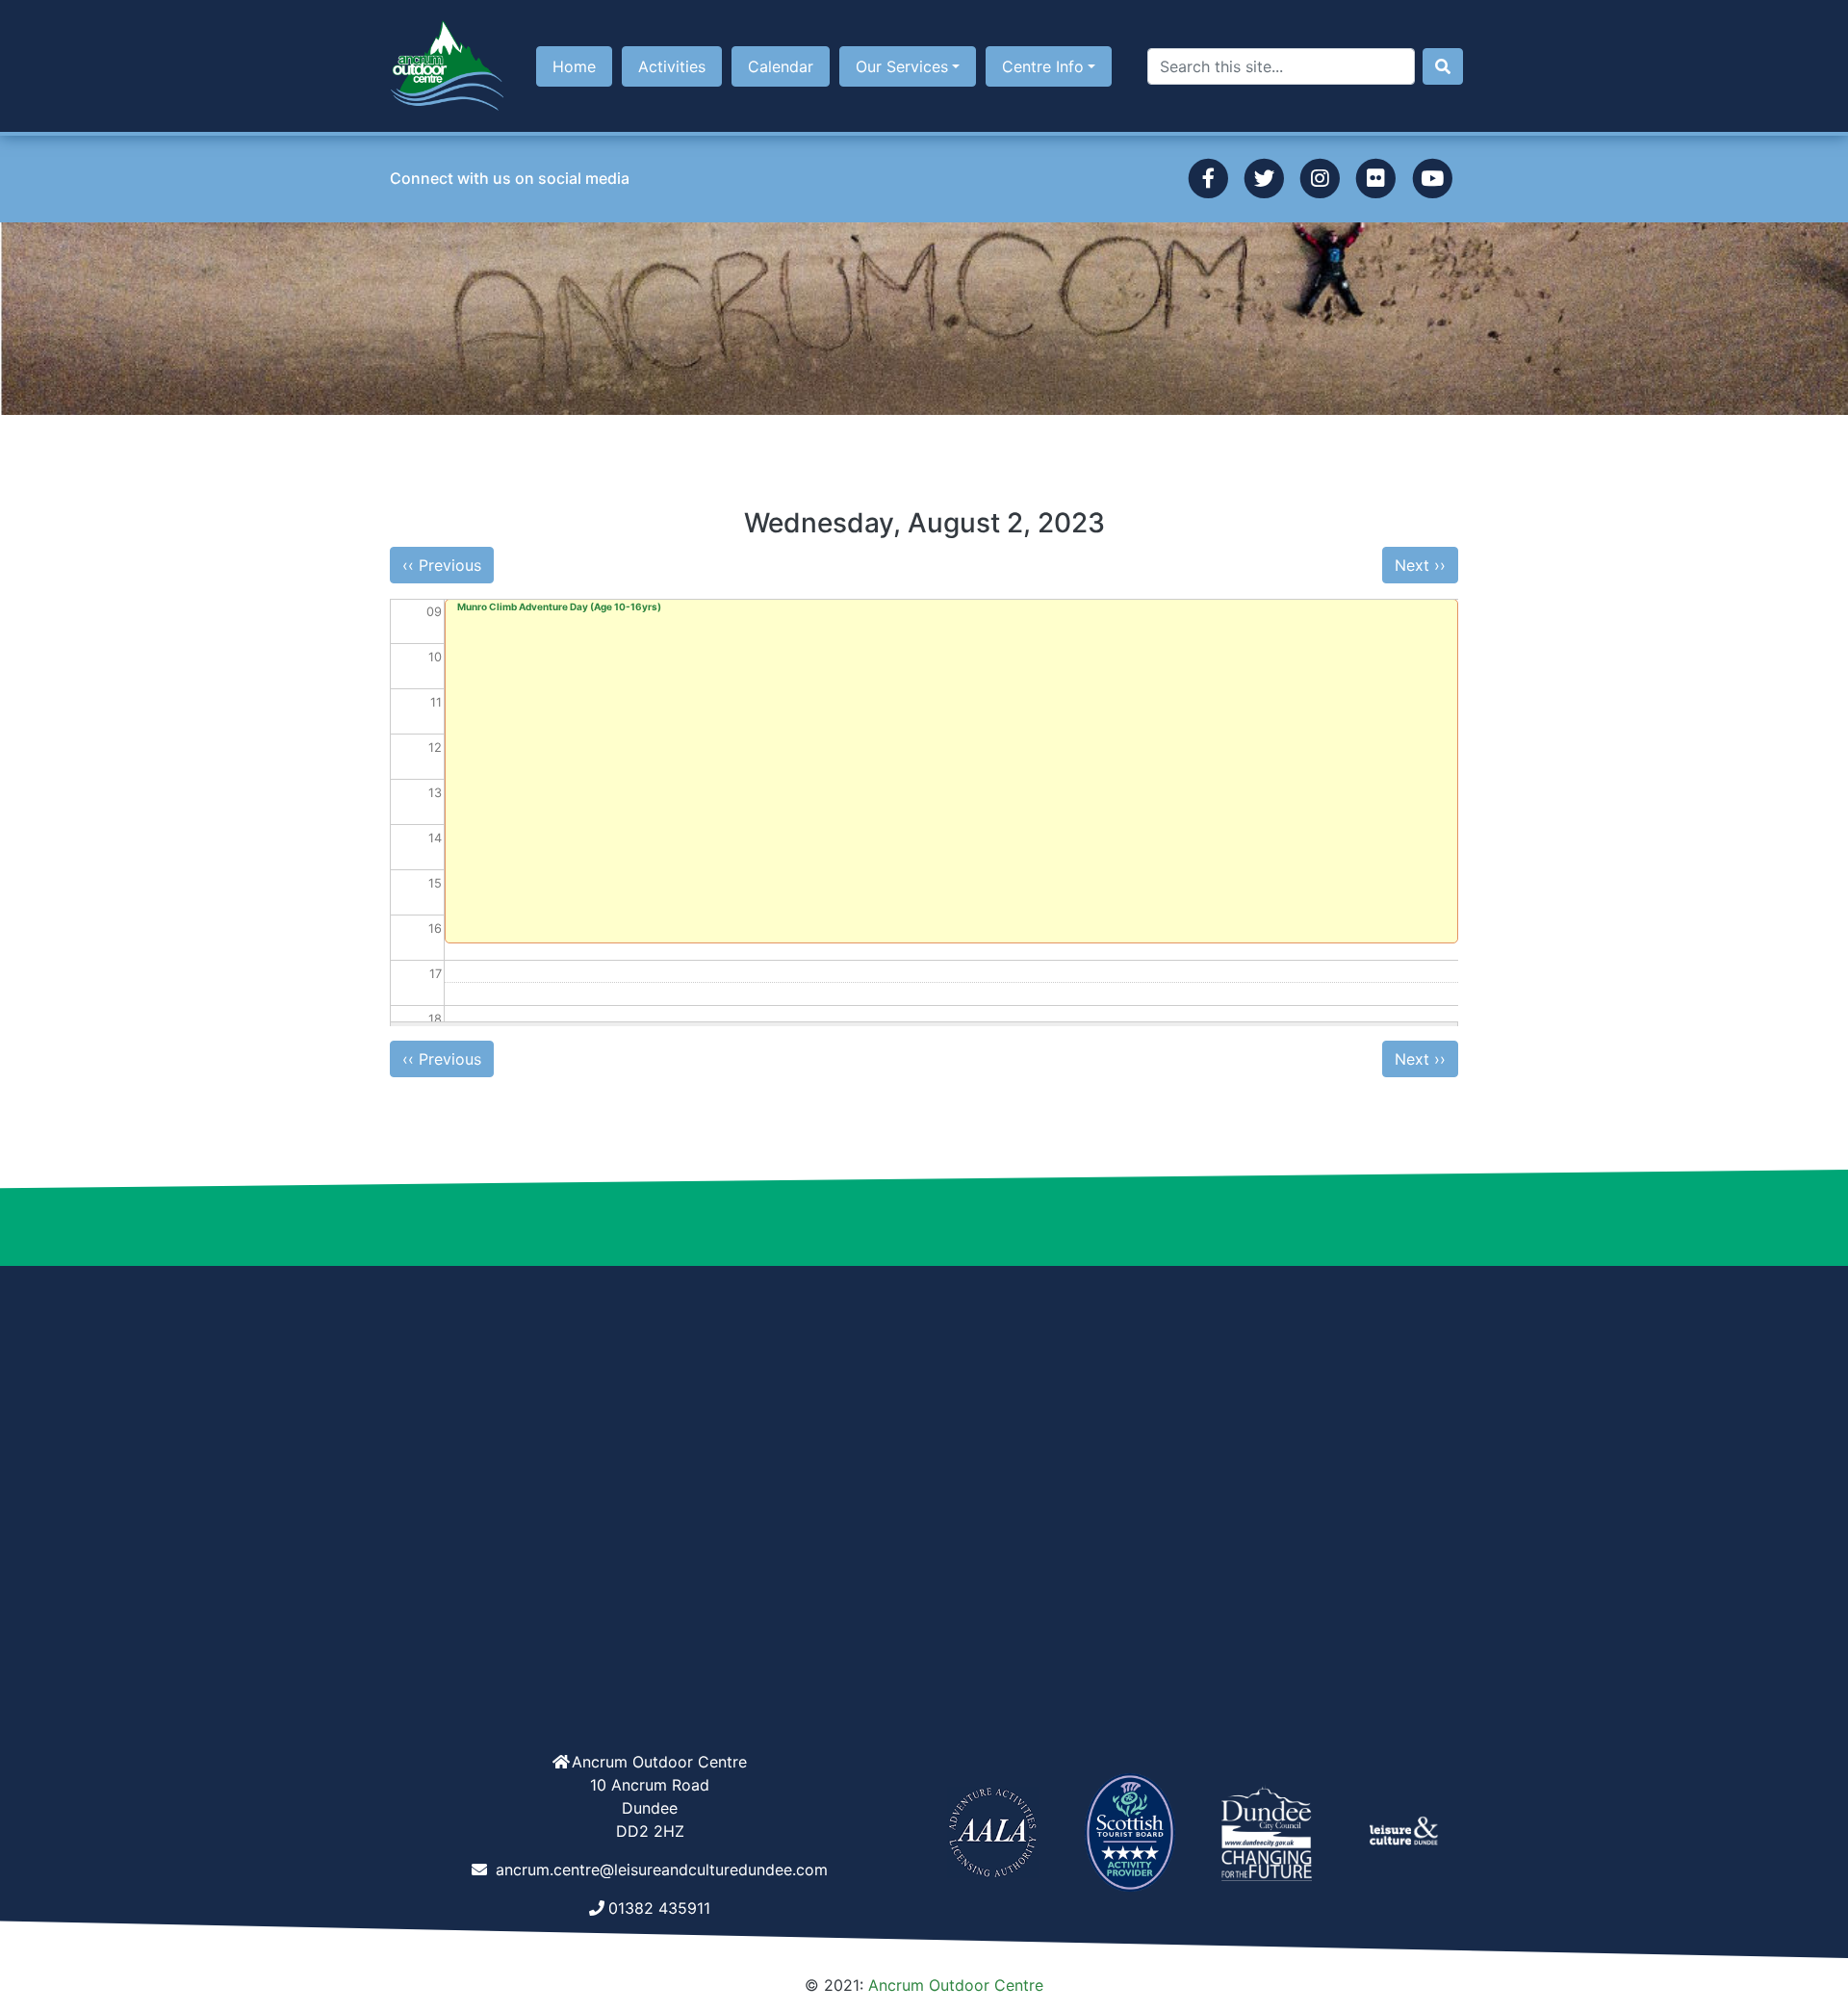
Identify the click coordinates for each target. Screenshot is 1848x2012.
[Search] (1443, 66)
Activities (672, 66)
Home (574, 66)
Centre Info (1043, 66)
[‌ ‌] (1207, 177)
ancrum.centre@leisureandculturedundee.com (662, 1870)
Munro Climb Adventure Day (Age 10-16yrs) (559, 606)
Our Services (902, 66)
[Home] (448, 66)
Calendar (781, 66)
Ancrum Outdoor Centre (956, 1985)
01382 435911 (659, 1908)
